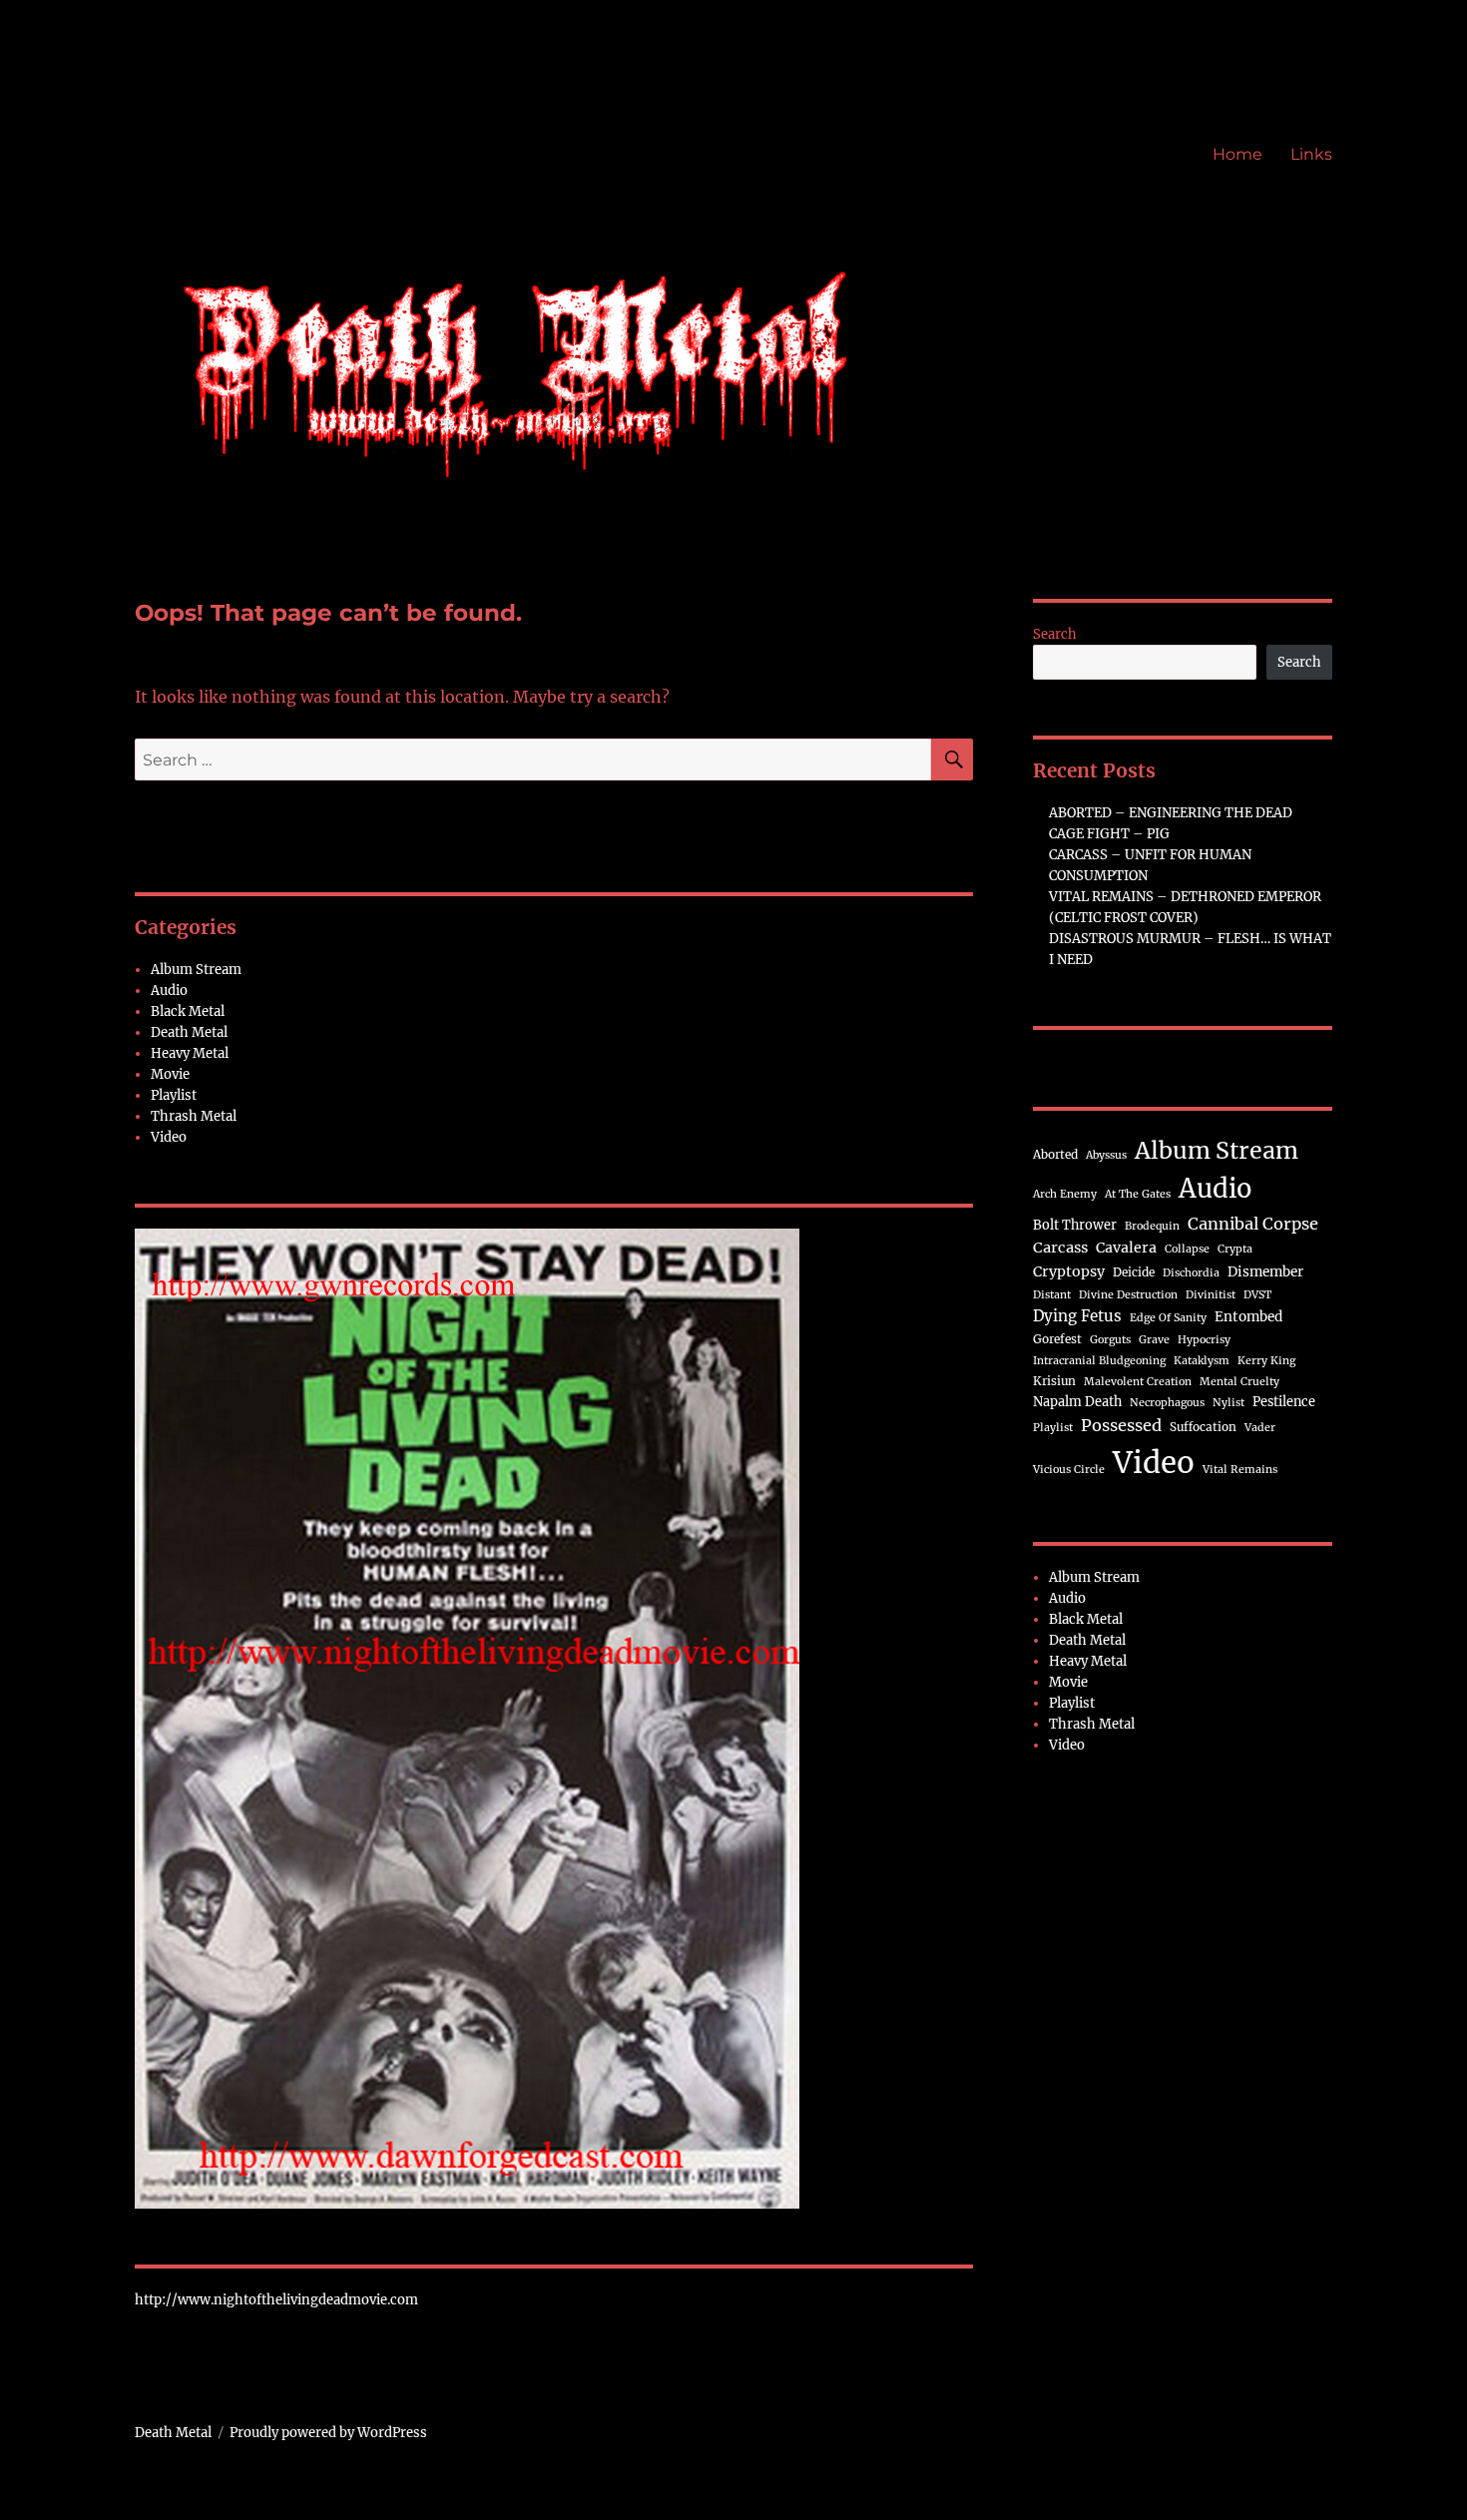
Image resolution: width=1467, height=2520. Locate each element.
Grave (1154, 1340)
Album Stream (196, 970)
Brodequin (1152, 1226)
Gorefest (1057, 1339)
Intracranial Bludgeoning (1099, 1361)
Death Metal (189, 1032)
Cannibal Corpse (1253, 1224)
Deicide (1134, 1272)
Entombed (1248, 1317)
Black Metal (188, 1011)
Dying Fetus (1077, 1316)
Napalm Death (1077, 1401)
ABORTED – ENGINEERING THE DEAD (1171, 813)
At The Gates (1138, 1194)
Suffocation (1203, 1427)
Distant (1052, 1295)
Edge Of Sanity (1168, 1318)
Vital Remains (1240, 1470)
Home (1237, 154)
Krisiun (1054, 1381)
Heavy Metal (190, 1053)
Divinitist (1211, 1295)
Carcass (1060, 1248)
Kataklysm (1202, 1361)
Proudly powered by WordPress (328, 2433)
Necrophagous (1167, 1403)
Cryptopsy (1069, 1271)
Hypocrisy (1204, 1340)
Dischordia (1191, 1273)
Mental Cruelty (1239, 1382)
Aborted (1055, 1154)
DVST (1257, 1295)
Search (1055, 634)
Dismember (1265, 1272)
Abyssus (1106, 1155)
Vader (1260, 1428)
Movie (170, 1074)
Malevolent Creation (1138, 1382)
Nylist (1228, 1403)
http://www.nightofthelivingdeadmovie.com (276, 2300)
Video (169, 1137)
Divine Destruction (1128, 1295)
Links (1311, 154)
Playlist (174, 1095)
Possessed (1121, 1425)
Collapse (1187, 1249)
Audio (169, 991)
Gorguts (1110, 1340)
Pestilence (1284, 1401)
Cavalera (1126, 1248)
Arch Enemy (1065, 1194)
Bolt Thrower (1075, 1225)
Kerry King (1266, 1361)
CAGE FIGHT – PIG (1109, 834)
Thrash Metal (194, 1116)
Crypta (1235, 1249)
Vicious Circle (1069, 1470)
